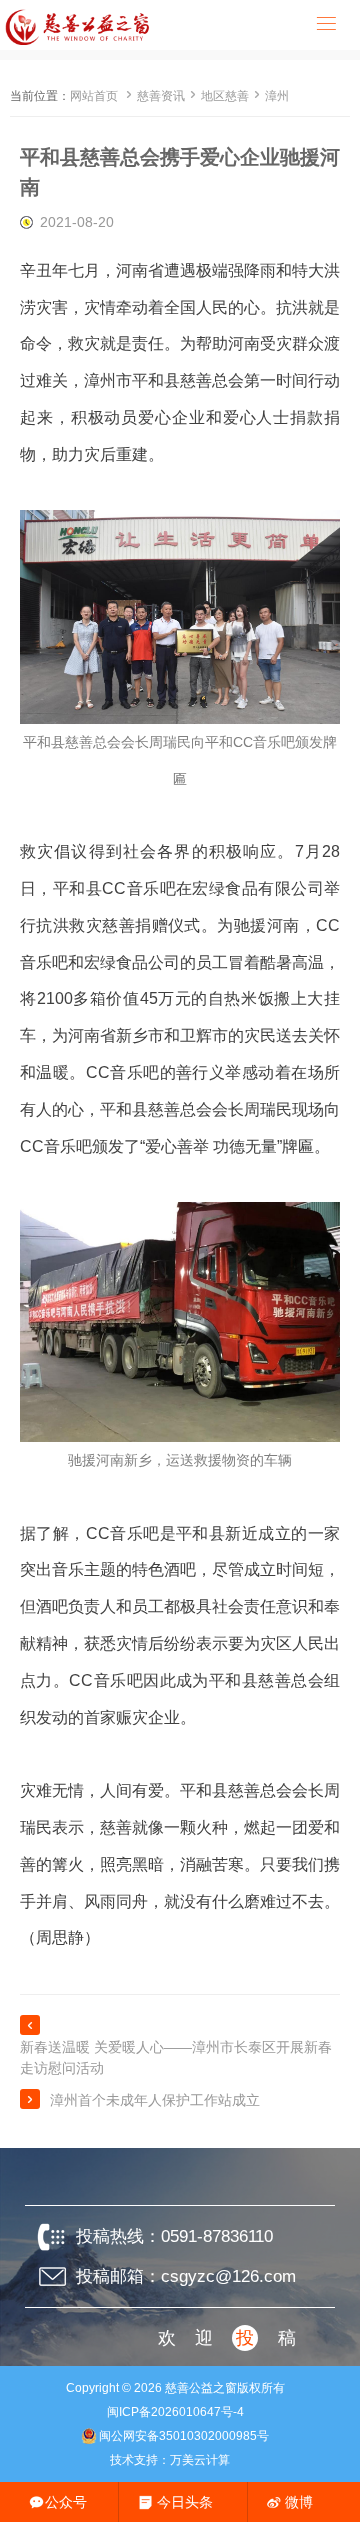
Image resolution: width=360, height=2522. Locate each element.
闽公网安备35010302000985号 (184, 2436)
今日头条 (185, 2502)
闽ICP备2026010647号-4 (175, 2412)
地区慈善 (225, 96)
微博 (299, 2502)
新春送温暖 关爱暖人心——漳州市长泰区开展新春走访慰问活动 (176, 2057)
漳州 (277, 96)
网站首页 (94, 96)
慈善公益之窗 (201, 2388)
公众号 (66, 2502)
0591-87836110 (217, 2236)
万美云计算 (200, 2460)
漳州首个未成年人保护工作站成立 (155, 2100)
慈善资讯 (161, 96)
